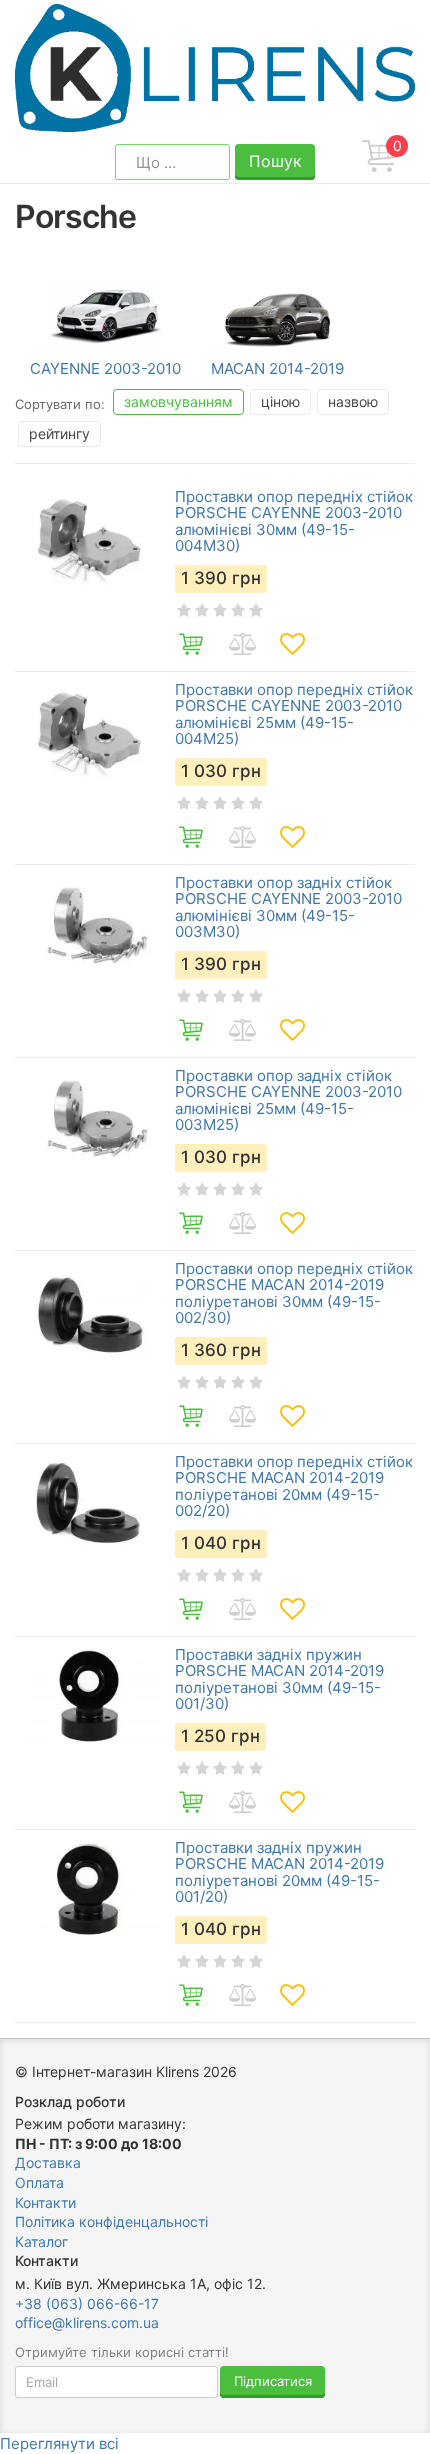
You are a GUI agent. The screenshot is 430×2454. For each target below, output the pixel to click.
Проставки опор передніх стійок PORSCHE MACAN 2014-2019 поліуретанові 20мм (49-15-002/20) (294, 1487)
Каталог (41, 2241)
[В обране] (292, 644)
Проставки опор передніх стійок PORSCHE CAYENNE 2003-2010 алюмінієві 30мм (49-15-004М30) (294, 522)
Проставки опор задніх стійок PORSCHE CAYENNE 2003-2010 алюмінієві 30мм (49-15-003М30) (288, 908)
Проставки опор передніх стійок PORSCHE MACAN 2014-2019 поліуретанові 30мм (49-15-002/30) (294, 1294)
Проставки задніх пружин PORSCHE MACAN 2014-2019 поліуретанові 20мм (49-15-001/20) (279, 1873)
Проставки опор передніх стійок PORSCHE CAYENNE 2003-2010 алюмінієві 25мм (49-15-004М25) (294, 715)
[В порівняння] (242, 644)
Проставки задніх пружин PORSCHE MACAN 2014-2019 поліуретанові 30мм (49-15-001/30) (279, 1680)
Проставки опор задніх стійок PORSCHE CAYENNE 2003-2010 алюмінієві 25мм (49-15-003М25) (288, 1101)
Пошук (275, 161)
